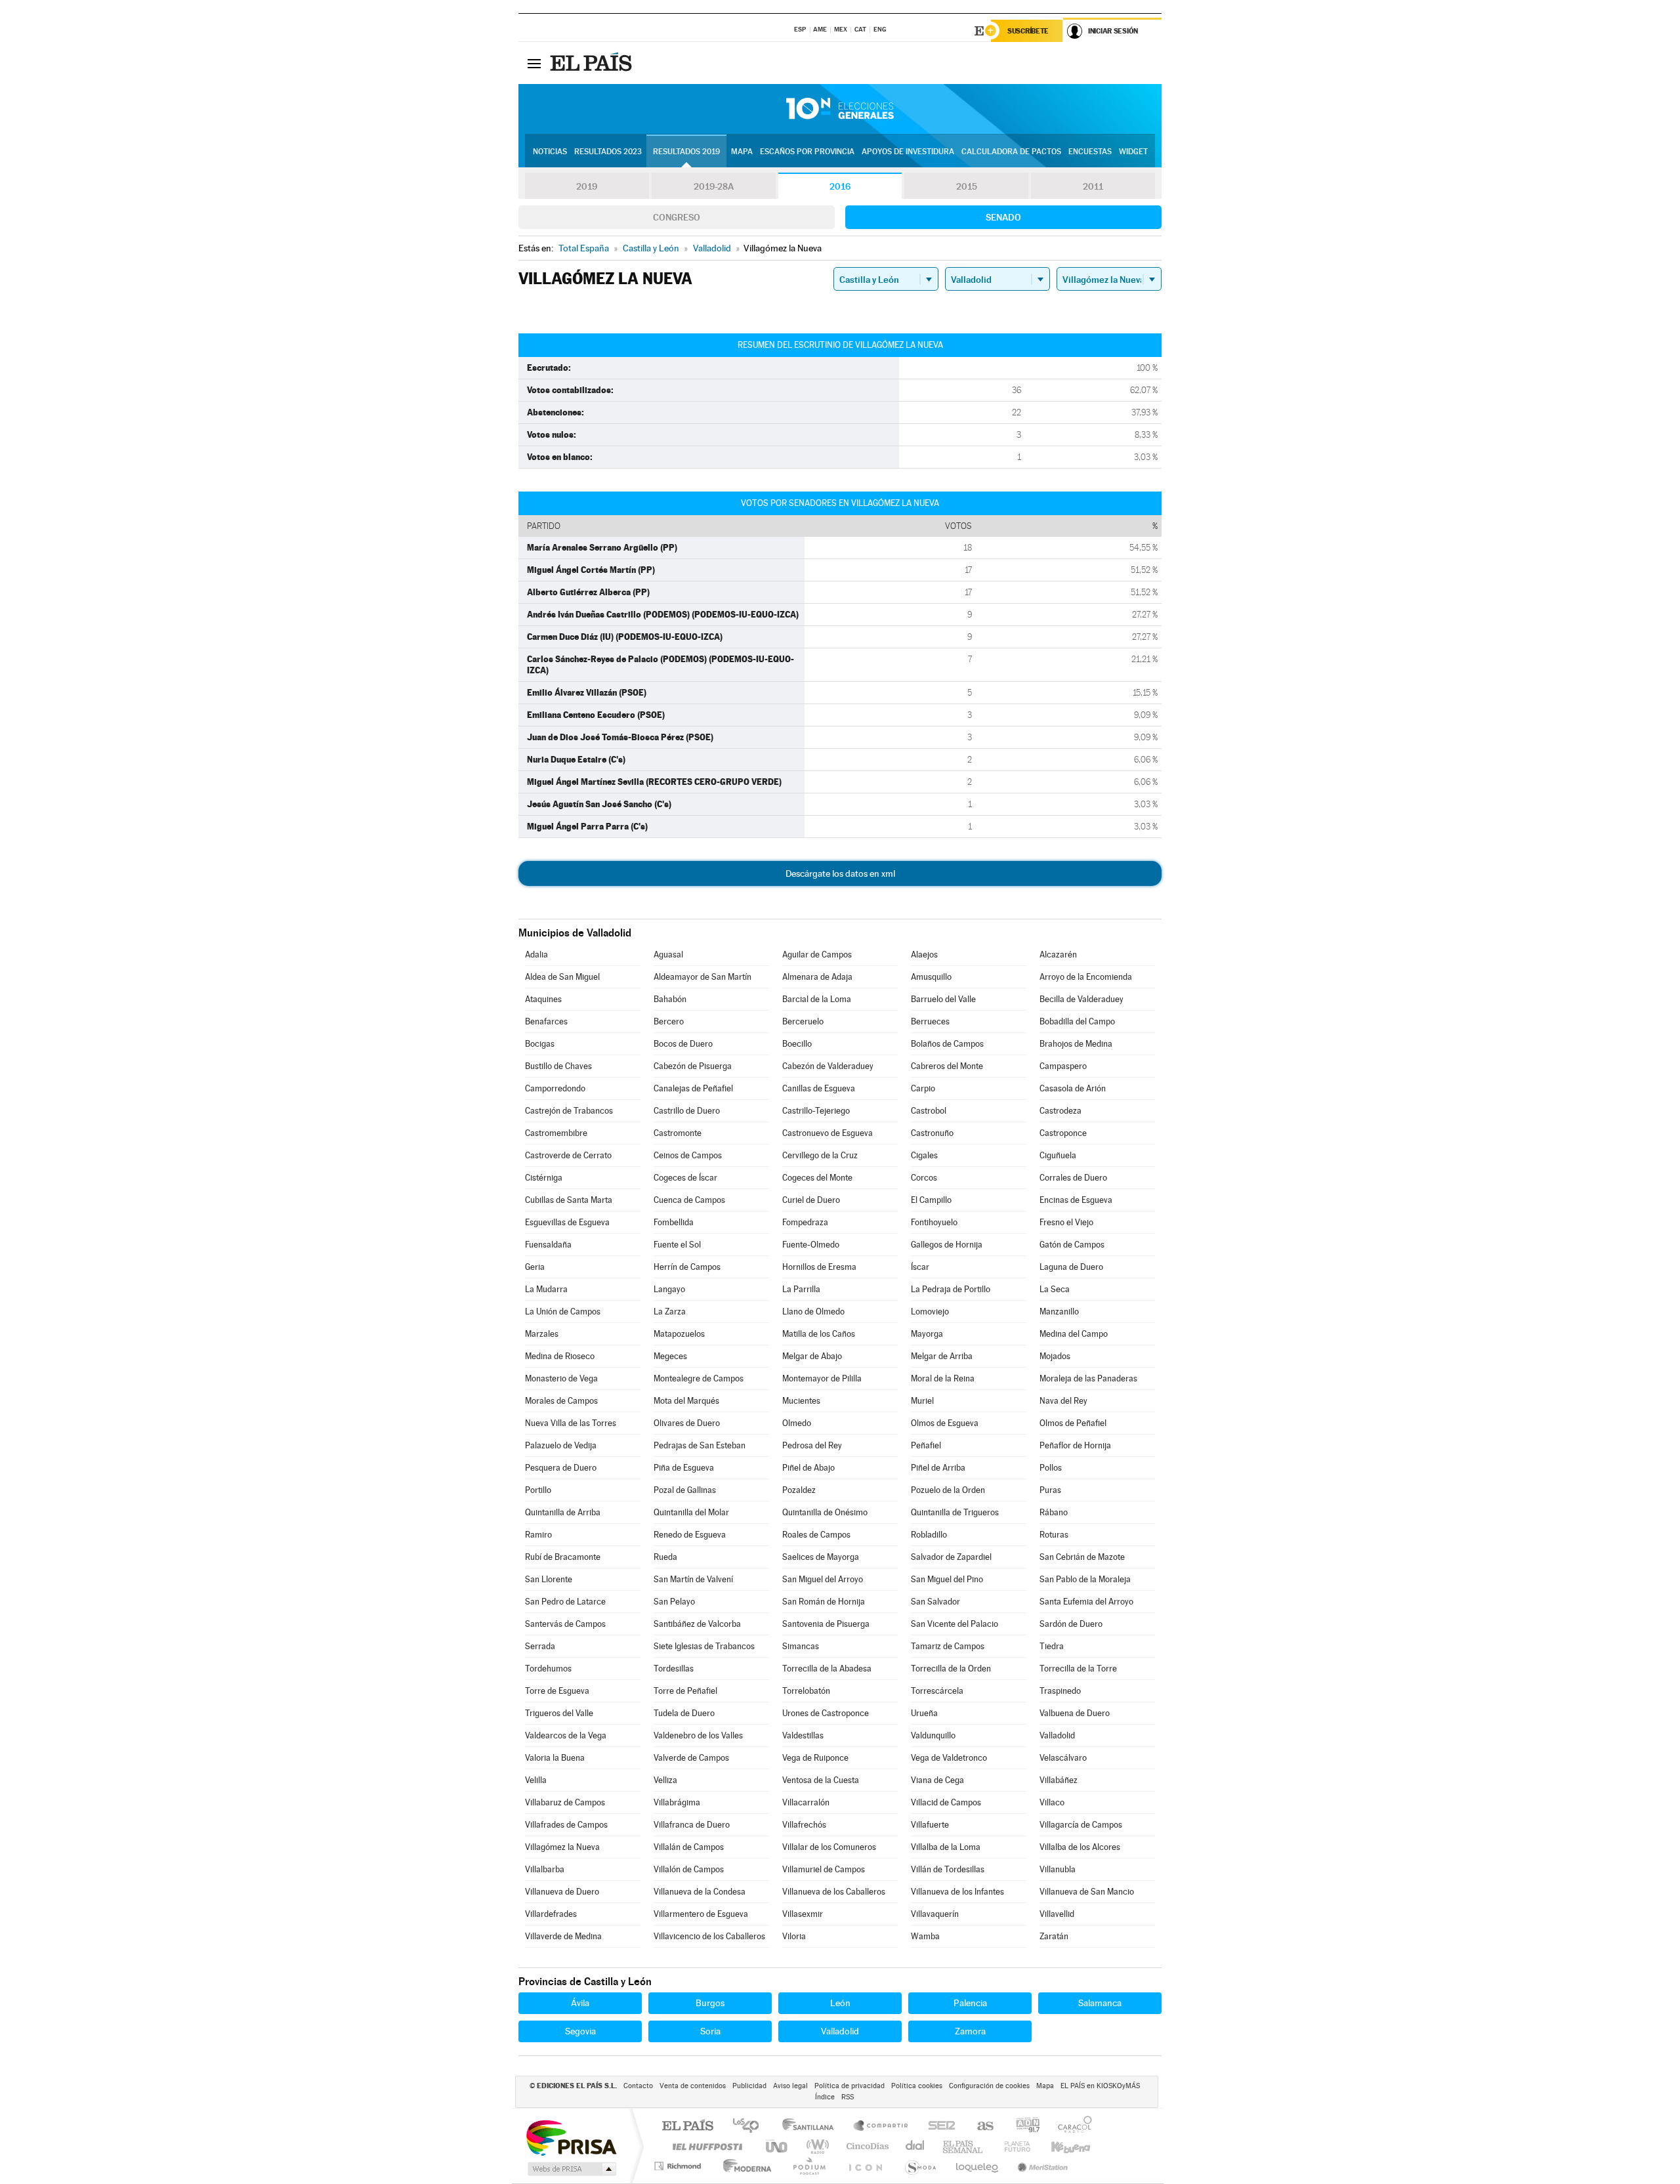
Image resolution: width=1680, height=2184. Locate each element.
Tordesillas (674, 1669)
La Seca (1055, 1289)
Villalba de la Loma (946, 1847)
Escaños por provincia (807, 152)
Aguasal (668, 955)
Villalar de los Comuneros (829, 1847)
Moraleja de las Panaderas (1088, 1378)
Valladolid (1057, 1735)
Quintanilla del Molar (691, 1512)
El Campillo (931, 1200)
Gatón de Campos (1072, 1245)
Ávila (580, 2003)
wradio (815, 2146)
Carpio (923, 1088)
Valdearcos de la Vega (566, 1735)
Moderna (744, 2166)
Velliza (665, 1780)
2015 (967, 186)
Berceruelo (803, 1021)
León (840, 2003)
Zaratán (1054, 1936)
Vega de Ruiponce (815, 1758)
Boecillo (797, 1044)
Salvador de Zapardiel (951, 1557)
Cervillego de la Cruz (820, 1155)
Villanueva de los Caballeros (834, 1892)
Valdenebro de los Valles (698, 1735)
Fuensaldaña (548, 1245)
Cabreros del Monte (947, 1066)
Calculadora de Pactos (1011, 152)
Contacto (638, 2086)
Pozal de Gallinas (685, 1490)
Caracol (1071, 2127)
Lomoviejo (930, 1312)
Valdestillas (803, 1735)
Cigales (924, 1155)
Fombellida (674, 1222)
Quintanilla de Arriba (563, 1512)
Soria (710, 2031)
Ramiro (538, 1535)
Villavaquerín (935, 1914)
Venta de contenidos (693, 2086)
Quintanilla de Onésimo (825, 1512)
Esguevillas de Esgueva (567, 1222)
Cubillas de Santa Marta (569, 1200)
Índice (825, 2097)
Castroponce (1063, 1133)
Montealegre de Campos (699, 1378)
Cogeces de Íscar (685, 1178)
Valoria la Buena (555, 1758)
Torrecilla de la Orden (951, 1669)
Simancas (801, 1646)
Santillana (812, 2127)
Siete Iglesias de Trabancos (704, 1646)
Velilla (536, 1780)
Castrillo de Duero (687, 1111)
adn (1023, 2127)
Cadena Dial (915, 2146)
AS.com (979, 2127)
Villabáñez (1059, 1780)
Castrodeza (1060, 1111)
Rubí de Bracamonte (563, 1557)
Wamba (925, 1936)
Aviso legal (790, 2086)
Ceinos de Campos (688, 1155)
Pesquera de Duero (561, 1468)
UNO (778, 2146)
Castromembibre (556, 1133)
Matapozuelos (679, 1334)
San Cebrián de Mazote (1082, 1557)
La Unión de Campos (563, 1312)
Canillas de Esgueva (819, 1088)
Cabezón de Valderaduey (828, 1066)
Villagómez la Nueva (562, 1847)
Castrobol (929, 1111)
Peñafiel (926, 1445)
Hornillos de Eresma (819, 1267)
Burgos (710, 2003)
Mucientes (801, 1401)
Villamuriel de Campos (824, 1869)
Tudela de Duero (684, 1713)
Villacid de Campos (946, 1802)
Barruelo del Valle (943, 999)
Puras (1050, 1490)
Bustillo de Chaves (558, 1066)
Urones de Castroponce (826, 1713)
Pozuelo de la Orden (948, 1490)
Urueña (924, 1713)
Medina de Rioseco (560, 1356)
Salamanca (1100, 2003)
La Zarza (670, 1312)
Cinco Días (866, 2146)
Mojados (1055, 1356)
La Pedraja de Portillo (951, 1289)
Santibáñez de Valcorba (697, 1624)
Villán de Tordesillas (948, 1869)
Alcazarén (1058, 955)
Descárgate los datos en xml (840, 873)
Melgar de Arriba (942, 1356)
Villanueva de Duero (562, 1892)
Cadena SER (938, 2127)
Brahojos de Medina (1076, 1044)
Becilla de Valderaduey (1081, 999)
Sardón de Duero (1071, 1624)
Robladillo (929, 1535)
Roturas (1054, 1535)
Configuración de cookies (989, 2086)
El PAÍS (687, 2127)
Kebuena (1059, 2146)
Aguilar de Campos (817, 955)
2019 (587, 186)
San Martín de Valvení (693, 1579)
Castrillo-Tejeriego (816, 1111)
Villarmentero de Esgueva (701, 1914)
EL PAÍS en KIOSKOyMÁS (1100, 2086)
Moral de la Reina (943, 1378)
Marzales (542, 1334)
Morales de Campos (561, 1401)
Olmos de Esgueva (945, 1423)
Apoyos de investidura (908, 152)
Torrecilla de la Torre (1078, 1669)
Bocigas (540, 1044)
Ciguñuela (1058, 1155)
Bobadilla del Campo (1077, 1021)
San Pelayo (674, 1602)
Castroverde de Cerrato (568, 1155)
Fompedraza (805, 1222)
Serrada (540, 1646)
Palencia (970, 2003)
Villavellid (1057, 1914)
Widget (1133, 152)
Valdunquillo (933, 1735)
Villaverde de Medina (563, 1936)
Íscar (920, 1267)
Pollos (1051, 1468)
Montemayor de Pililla (822, 1378)
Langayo (669, 1289)
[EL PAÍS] (593, 63)
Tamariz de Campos (948, 1646)
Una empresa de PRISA (571, 2137)
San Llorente (549, 1579)
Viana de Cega (937, 1780)
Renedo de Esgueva (690, 1535)
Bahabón (670, 999)
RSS (848, 2097)
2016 (840, 186)
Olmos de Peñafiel (1073, 1423)
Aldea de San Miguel (562, 977)
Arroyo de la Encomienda (1086, 977)
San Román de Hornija (824, 1602)
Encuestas (1090, 152)
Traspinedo (1060, 1691)
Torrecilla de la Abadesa (827, 1669)
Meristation (1041, 2166)
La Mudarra (546, 1289)
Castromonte (678, 1133)
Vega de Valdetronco (949, 1758)
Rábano (1054, 1512)
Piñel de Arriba (938, 1468)
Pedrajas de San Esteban (700, 1445)
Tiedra (1052, 1646)
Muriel (922, 1401)
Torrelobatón (806, 1691)
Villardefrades (551, 1914)
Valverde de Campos (691, 1758)
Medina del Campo (1074, 1334)
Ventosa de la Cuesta (821, 1780)
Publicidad (749, 2086)
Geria (535, 1267)
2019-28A (714, 186)
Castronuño (932, 1133)
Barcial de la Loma (817, 999)
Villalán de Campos (689, 1847)
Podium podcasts (808, 2166)
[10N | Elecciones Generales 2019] (840, 109)
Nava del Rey (1063, 1401)
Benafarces (546, 1021)
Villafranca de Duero (692, 1825)
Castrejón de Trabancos (569, 1111)
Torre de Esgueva (557, 1691)
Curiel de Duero (811, 1200)
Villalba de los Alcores (1080, 1847)
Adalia (536, 955)
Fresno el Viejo (1066, 1222)
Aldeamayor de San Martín (703, 977)
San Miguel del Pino (947, 1579)
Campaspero (1063, 1066)
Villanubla (1058, 1869)
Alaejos (924, 955)
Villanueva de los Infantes (957, 1892)
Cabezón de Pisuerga (693, 1066)
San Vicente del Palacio (955, 1624)
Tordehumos (548, 1669)
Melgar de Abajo (812, 1356)
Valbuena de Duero (1075, 1713)
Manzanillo (1059, 1312)
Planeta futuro (1012, 2146)
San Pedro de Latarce (565, 1602)
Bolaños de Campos (947, 1044)
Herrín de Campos (687, 1267)
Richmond (679, 2166)
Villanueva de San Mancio (1087, 1892)
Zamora (970, 2031)
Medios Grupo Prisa (571, 2169)
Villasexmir (803, 1914)
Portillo (538, 1490)
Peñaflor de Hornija (1075, 1445)
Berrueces (930, 1021)
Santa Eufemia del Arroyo (1086, 1602)
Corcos (924, 1178)
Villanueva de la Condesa (700, 1892)
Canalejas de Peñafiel (693, 1088)
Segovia (580, 2031)
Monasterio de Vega (561, 1378)
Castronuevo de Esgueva (828, 1133)
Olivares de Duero (687, 1423)
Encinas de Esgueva (1076, 1200)
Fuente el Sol (677, 1245)
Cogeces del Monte (817, 1178)
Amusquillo (931, 977)
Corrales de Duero (1073, 1178)
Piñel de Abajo (808, 1468)
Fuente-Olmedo (811, 1245)
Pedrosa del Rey (812, 1445)
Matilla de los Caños (819, 1334)
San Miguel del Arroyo (823, 1579)
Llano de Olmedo (813, 1312)
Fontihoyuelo (934, 1222)
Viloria (794, 1936)
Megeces (670, 1356)
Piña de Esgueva (684, 1468)
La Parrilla (801, 1289)
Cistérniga (544, 1178)
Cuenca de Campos (689, 1200)
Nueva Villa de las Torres (571, 1423)
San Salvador (935, 1602)
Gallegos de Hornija (947, 1245)
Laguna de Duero (1071, 1267)
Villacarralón (806, 1802)
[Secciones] (534, 63)
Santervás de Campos (565, 1624)
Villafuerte (930, 1825)
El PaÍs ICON (865, 2166)
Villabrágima (677, 1802)
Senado (1003, 217)
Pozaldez (799, 1490)
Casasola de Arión (1073, 1088)
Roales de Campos (816, 1535)
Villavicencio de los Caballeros (709, 1936)
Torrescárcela (937, 1691)
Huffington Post (705, 2146)
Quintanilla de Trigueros (955, 1512)
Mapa (742, 152)
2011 (1093, 186)
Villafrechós (804, 1825)
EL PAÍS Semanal (964, 2146)
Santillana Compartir (881, 2127)
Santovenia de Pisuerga (826, 1624)
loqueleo (978, 2166)
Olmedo (797, 1423)
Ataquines (543, 999)
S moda (920, 2166)
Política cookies (917, 2086)
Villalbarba (545, 1869)
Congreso (677, 217)
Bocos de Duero (683, 1044)
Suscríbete (1028, 31)
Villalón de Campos (689, 1869)
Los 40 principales (750, 2127)
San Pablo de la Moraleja (1085, 1579)
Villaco (1052, 1802)
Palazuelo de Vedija (561, 1445)
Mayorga (927, 1334)
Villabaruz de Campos (565, 1802)
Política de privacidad (850, 2086)
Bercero (669, 1021)
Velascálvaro (1063, 1758)
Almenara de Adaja (817, 977)
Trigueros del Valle (559, 1713)
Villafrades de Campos (566, 1825)
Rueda (665, 1557)
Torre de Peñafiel (685, 1691)
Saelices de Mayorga (821, 1557)
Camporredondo (555, 1088)
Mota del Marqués (686, 1401)
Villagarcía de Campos (1081, 1825)
